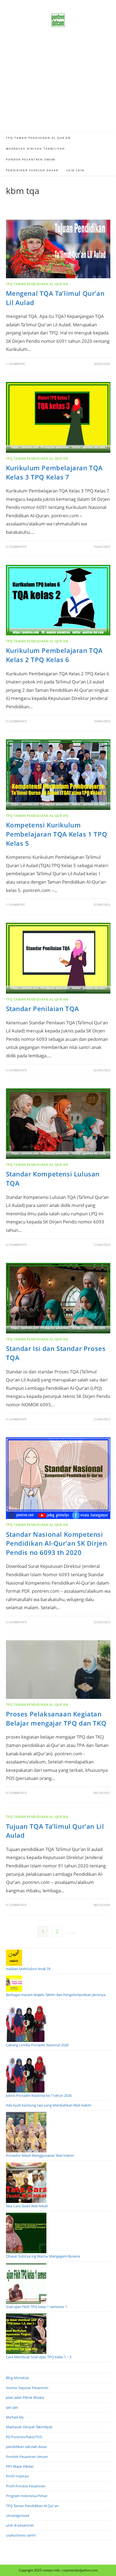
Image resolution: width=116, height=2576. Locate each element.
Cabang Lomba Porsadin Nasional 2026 (37, 2045)
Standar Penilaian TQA (43, 1009)
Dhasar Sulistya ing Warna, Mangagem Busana (43, 2256)
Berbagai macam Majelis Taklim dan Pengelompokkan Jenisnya (56, 1995)
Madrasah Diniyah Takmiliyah (29, 2427)
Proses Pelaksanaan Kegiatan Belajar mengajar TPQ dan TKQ (56, 1718)
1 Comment (16, 364)
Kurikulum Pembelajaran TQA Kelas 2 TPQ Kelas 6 (54, 655)
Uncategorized (18, 2515)
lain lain (12, 2407)
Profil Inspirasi (17, 2476)
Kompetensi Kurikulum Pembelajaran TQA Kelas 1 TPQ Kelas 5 (57, 834)
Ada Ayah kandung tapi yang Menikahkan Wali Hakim (49, 2105)
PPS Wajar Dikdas (20, 2466)
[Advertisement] (58, 86)
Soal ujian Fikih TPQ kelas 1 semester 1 (37, 2307)
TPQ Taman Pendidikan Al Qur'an (37, 284)
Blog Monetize (17, 2378)
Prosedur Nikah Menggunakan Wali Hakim (40, 2155)
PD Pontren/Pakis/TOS (24, 2437)
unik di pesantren (20, 2525)
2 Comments (16, 1622)
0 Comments (16, 547)
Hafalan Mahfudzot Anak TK (28, 1969)
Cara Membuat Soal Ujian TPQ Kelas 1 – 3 (39, 2357)
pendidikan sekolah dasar (26, 2447)
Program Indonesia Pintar (27, 2496)
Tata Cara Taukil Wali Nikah (27, 2206)
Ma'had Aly (15, 2417)
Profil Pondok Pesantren (26, 2486)
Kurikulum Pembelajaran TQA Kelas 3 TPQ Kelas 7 (54, 472)
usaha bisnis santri (21, 2535)
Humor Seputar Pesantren (27, 2388)
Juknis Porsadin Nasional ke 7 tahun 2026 (39, 2095)
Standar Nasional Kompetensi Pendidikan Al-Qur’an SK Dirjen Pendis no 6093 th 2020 (57, 1543)
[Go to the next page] (71, 1933)
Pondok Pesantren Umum (27, 2457)
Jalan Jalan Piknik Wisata (25, 2397)
